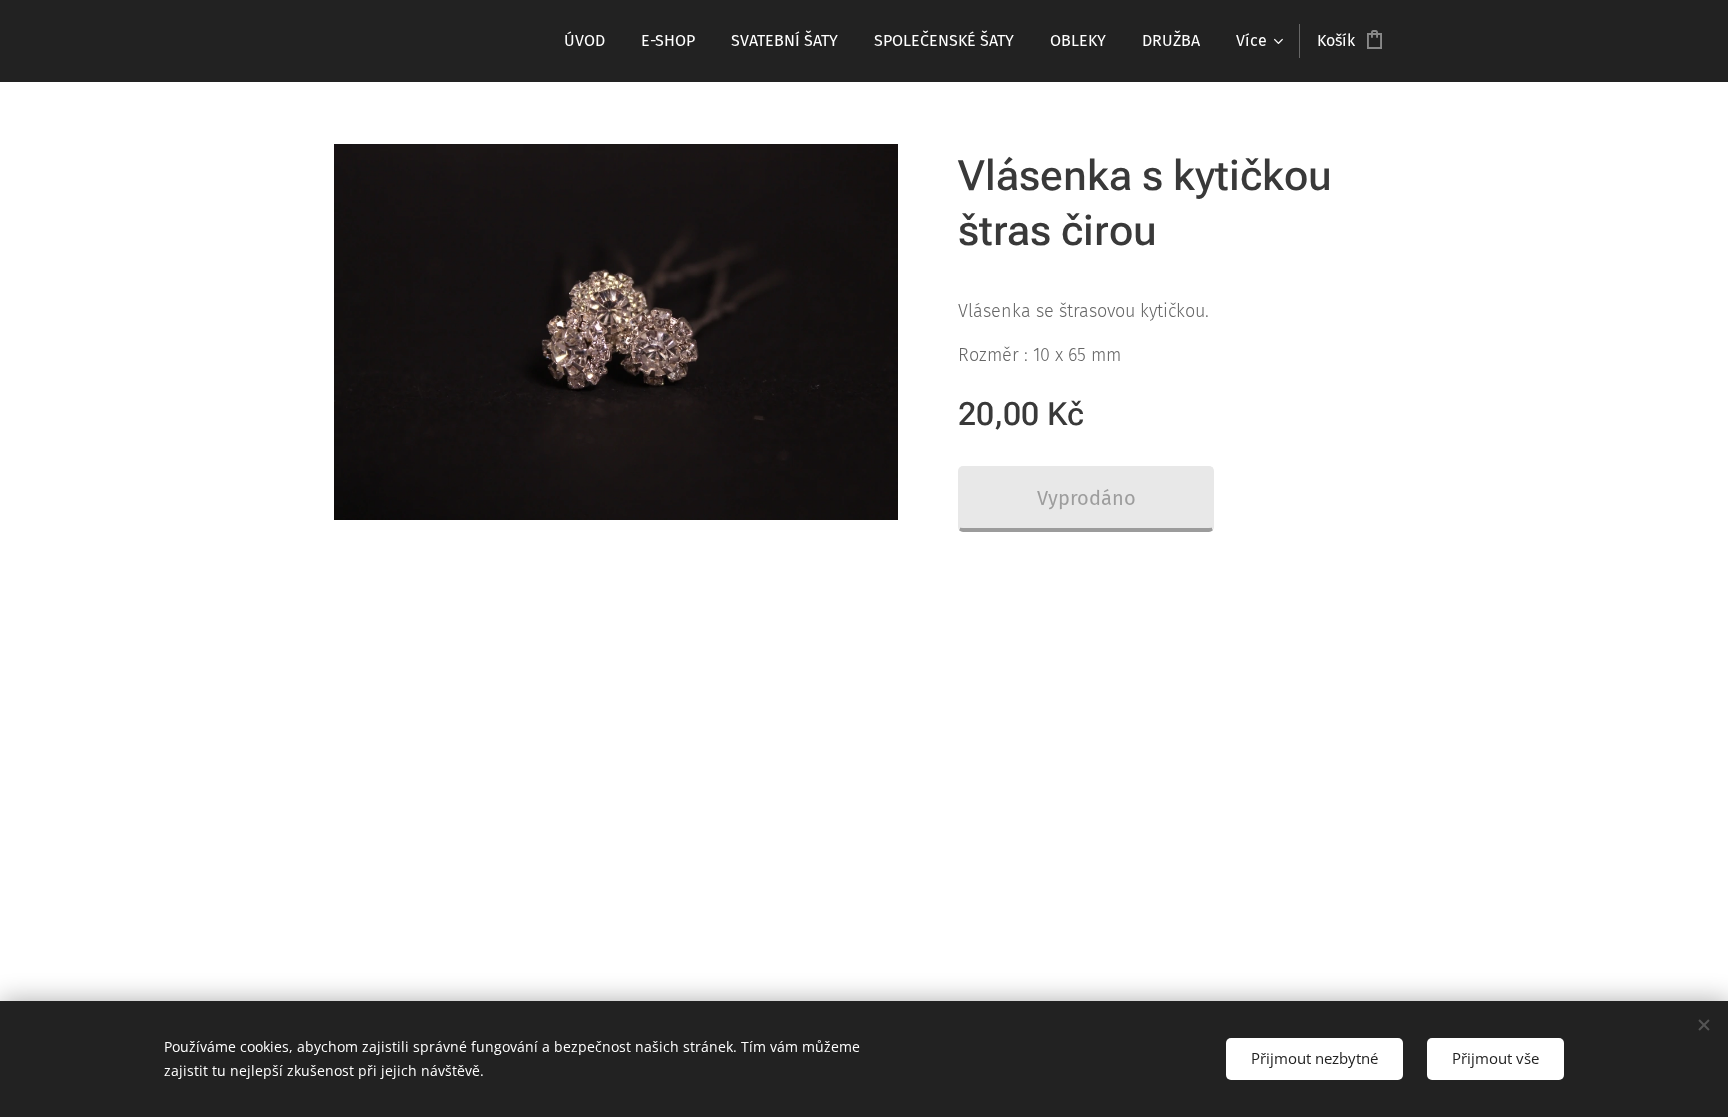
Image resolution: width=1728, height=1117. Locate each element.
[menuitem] (584, 41)
